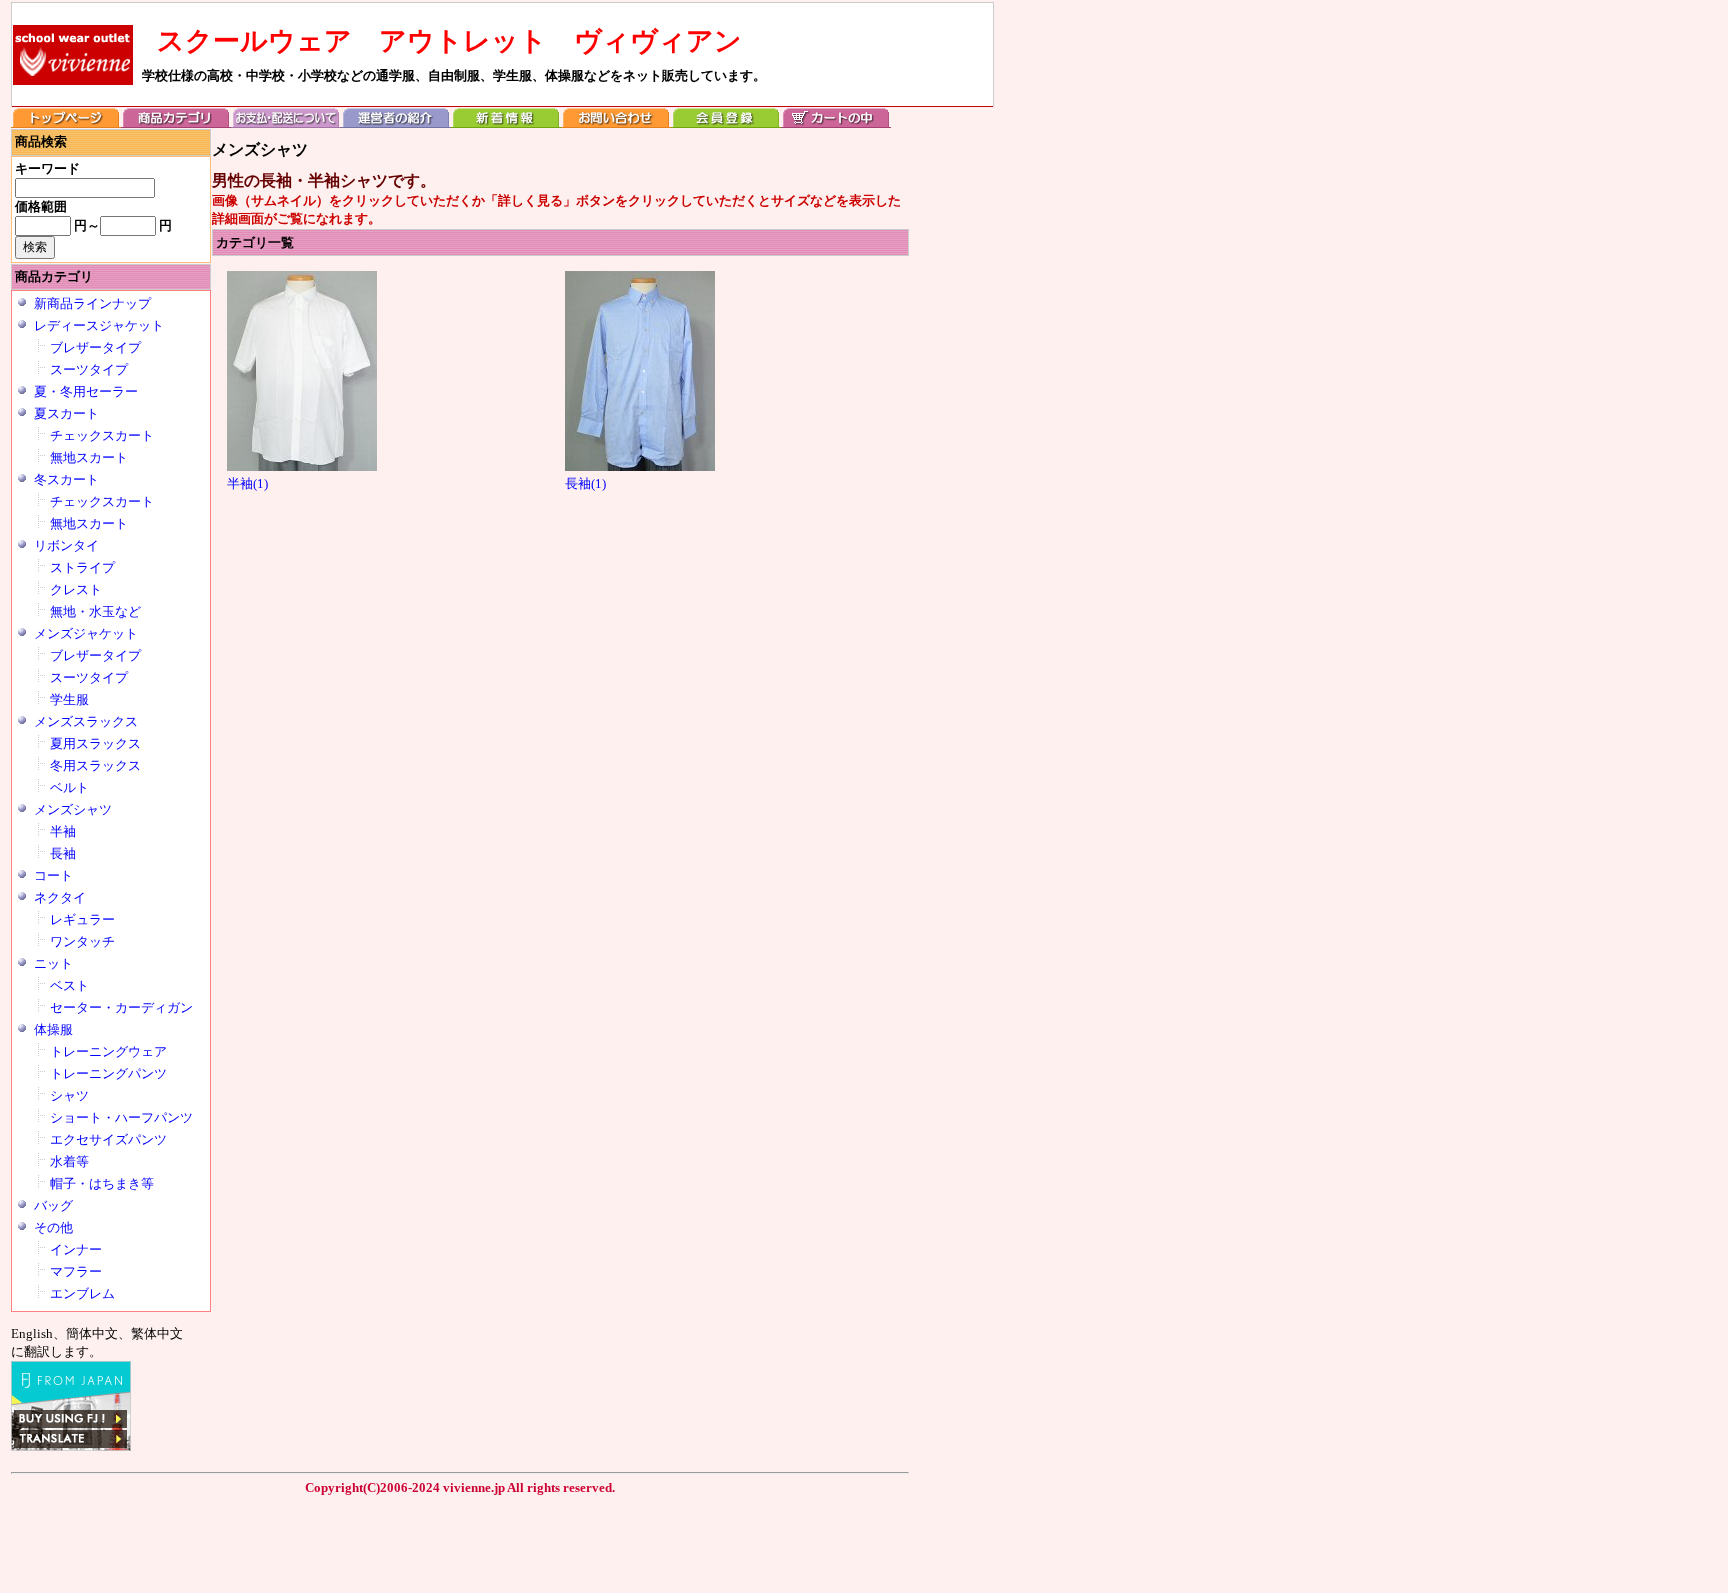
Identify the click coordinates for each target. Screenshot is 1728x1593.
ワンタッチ (82, 941)
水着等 (69, 1161)
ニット (53, 963)
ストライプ (82, 567)
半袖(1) (247, 483)
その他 (53, 1227)
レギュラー (82, 919)
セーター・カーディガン (121, 1007)
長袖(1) (585, 483)
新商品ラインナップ (92, 303)
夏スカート (66, 413)
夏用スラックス (95, 743)
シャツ (69, 1095)
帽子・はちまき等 (102, 1183)
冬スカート (66, 479)
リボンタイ (66, 545)
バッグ (53, 1205)
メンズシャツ (73, 809)
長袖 (63, 853)
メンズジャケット (86, 633)
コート (53, 875)
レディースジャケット (99, 325)
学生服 (69, 699)
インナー (76, 1249)
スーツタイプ (89, 369)
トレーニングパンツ (108, 1073)
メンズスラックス (86, 721)
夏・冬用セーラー (86, 391)
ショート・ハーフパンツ (121, 1117)
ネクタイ (60, 897)
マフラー (76, 1271)
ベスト (69, 985)
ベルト (69, 787)
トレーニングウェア (108, 1051)
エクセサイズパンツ (108, 1139)
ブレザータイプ (95, 347)
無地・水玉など (95, 611)
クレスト (76, 589)
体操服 (53, 1029)
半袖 (63, 831)
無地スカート (89, 457)
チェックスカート (102, 435)
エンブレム (82, 1293)
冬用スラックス (95, 765)
